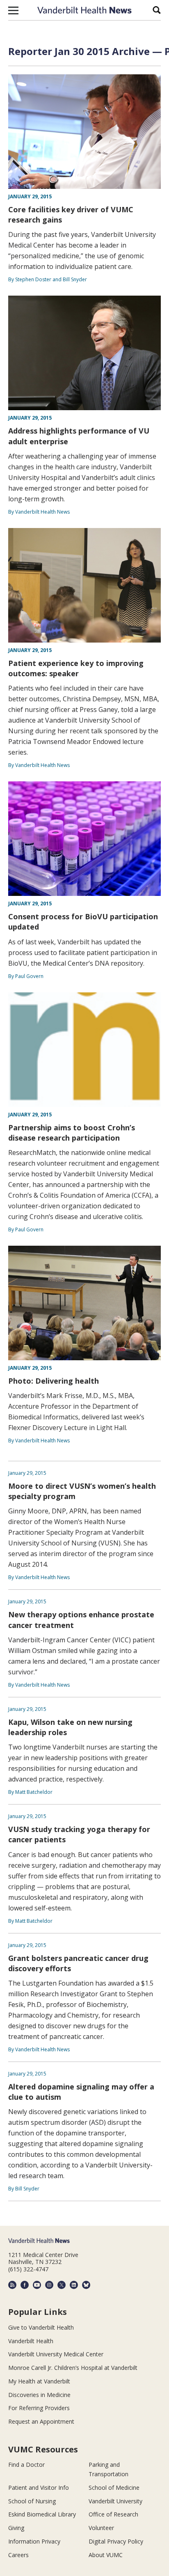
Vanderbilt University (115, 2501)
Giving (16, 2528)
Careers (18, 2555)
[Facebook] (25, 2285)
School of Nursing (32, 2501)
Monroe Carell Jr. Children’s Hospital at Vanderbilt (73, 2368)
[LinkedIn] (74, 2285)
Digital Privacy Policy (116, 2541)
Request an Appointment (41, 2421)
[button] (13, 10)
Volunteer (101, 2528)
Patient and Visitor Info (39, 2488)
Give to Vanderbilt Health (41, 2327)
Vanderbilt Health (31, 2341)
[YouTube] (37, 2285)
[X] (62, 2285)
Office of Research (113, 2514)
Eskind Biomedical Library (42, 2514)
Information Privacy (34, 2541)
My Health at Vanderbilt (39, 2381)
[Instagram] (49, 2285)
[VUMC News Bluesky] (86, 2285)
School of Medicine (114, 2488)
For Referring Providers (39, 2408)
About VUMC (106, 2555)
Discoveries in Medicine (39, 2395)
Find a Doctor (26, 2465)
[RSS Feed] (12, 2285)
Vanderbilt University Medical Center (56, 2354)
